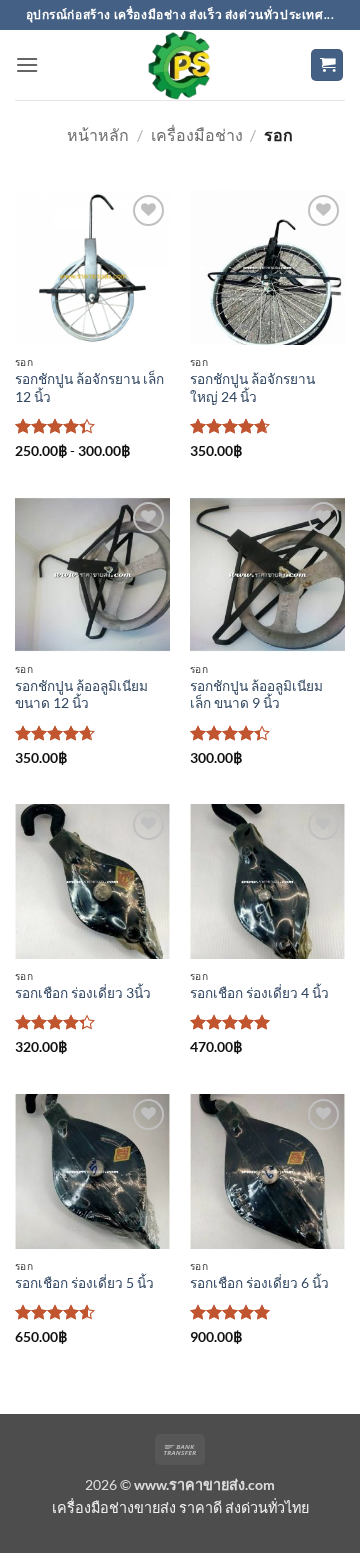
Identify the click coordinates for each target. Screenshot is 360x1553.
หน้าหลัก (98, 134)
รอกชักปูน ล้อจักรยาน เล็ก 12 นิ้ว (89, 388)
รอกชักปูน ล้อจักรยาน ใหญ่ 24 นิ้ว (252, 388)
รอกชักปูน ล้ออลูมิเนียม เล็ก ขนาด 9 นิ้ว (256, 695)
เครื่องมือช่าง (197, 134)
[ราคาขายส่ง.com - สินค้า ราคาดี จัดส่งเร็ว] (180, 65)
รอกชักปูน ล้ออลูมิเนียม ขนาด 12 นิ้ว (81, 695)
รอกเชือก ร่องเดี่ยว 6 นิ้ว (259, 1283)
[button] (27, 64)
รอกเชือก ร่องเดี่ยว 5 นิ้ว (84, 1283)
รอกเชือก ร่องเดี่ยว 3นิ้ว (83, 993)
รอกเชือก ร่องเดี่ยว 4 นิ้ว (259, 993)
